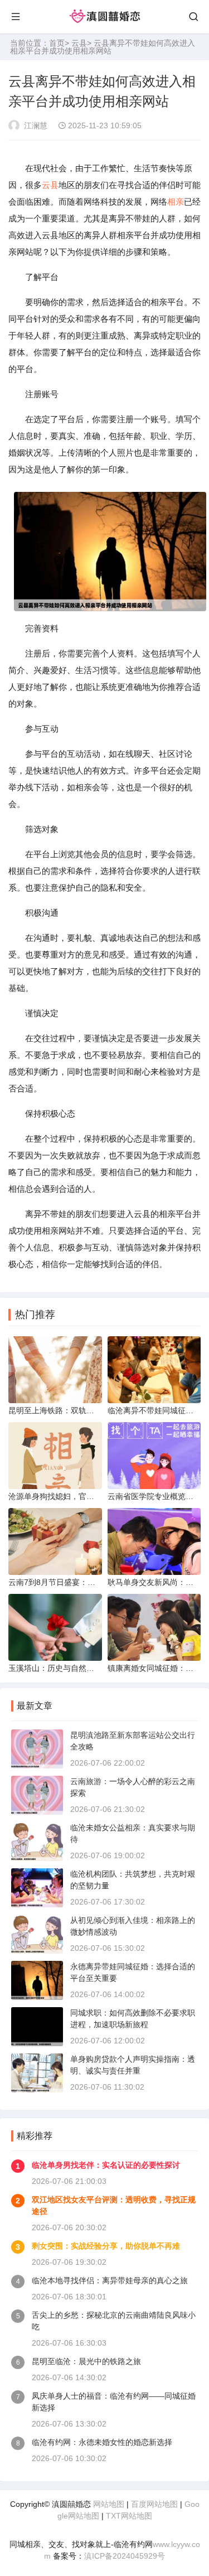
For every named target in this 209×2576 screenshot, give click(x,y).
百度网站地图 (154, 2504)
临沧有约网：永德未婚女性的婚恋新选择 (102, 2442)
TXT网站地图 (129, 2516)
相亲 (176, 202)
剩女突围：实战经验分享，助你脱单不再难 (106, 2246)
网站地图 (109, 2504)
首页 (57, 43)
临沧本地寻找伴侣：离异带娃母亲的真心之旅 (110, 2280)
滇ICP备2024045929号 (125, 2556)
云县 (79, 43)
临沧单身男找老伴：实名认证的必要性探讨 (106, 2165)
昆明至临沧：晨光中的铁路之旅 (86, 2361)
